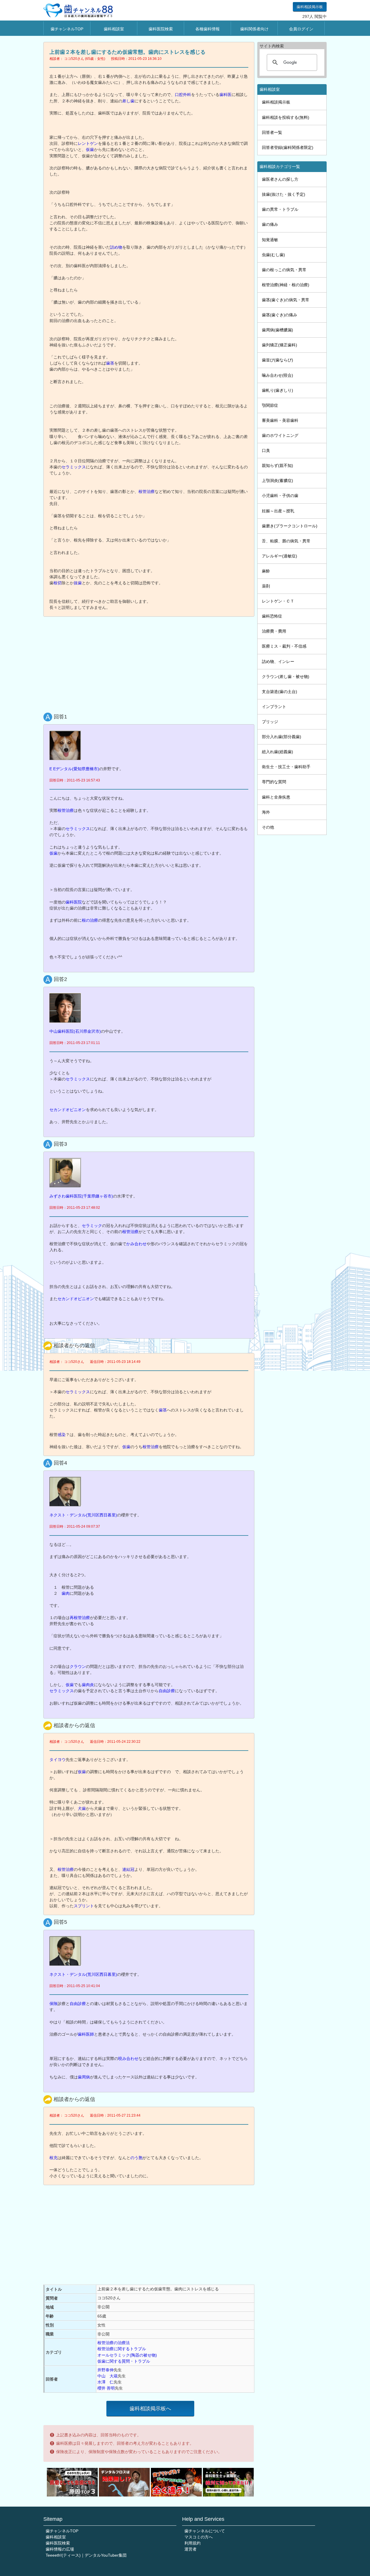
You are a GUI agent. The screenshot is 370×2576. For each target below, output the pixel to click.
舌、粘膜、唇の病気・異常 (286, 541)
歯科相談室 (114, 29)
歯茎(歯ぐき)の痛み (280, 315)
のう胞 (136, 2158)
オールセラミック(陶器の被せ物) (127, 2355)
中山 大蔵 (108, 2376)
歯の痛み (270, 224)
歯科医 (225, 95)
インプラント (274, 707)
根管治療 (147, 491)
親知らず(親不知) (277, 465)
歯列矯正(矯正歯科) (280, 345)
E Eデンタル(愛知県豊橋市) (74, 769)
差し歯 (128, 101)
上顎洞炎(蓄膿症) (277, 481)
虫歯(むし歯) (273, 255)
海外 (266, 812)
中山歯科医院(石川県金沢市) (75, 1031)
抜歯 (78, 583)
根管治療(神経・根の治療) (286, 285)
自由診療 (167, 1691)
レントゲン (88, 143)
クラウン (78, 1666)
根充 (53, 2158)
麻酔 (266, 571)
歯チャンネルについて (205, 2531)
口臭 (266, 450)
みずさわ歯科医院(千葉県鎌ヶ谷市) (81, 1196)
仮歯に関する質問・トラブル (124, 2361)
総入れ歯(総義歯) (277, 752)
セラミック (92, 1226)
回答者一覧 (272, 132)
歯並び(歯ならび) (277, 360)
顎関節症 (270, 405)
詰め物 (116, 247)
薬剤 (266, 586)
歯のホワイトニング (280, 435)
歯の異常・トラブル (280, 209)
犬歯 (82, 1808)
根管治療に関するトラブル (122, 2349)
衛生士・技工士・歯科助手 (286, 767)
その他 (268, 827)
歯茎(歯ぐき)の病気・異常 (286, 300)
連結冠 (128, 1869)
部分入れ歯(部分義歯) (282, 737)
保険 (53, 2004)
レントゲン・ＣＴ (278, 601)
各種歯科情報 (208, 29)
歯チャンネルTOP (67, 29)
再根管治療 (80, 1618)
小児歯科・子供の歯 (280, 496)
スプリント (84, 1906)
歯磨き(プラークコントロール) (290, 526)
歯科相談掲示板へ (150, 2409)
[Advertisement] (150, 663)
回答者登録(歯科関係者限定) (288, 147)
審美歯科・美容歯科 (280, 420)
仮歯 (90, 149)
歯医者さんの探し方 (280, 179)
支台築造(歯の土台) (280, 692)
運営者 (190, 2549)
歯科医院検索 (161, 29)
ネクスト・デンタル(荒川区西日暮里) (83, 1515)
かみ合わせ (136, 1244)
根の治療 (90, 920)
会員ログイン (301, 29)
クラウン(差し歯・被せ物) (286, 677)
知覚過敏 (270, 240)
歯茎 (110, 363)
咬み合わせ (128, 2058)
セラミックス (74, 467)
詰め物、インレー (278, 661)
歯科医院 (74, 902)
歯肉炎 (88, 1685)
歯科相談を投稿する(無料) (286, 117)
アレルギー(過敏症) (280, 556)
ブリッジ (270, 722)
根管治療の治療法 (114, 2343)
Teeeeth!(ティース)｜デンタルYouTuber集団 (86, 2555)
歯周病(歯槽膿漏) (277, 330)
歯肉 (66, 1593)
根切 (58, 583)
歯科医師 (86, 2034)
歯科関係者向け (254, 29)
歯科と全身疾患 (276, 797)
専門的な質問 (274, 782)
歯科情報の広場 (60, 2549)
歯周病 (84, 2077)
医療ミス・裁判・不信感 (284, 646)
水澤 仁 (106, 2382)
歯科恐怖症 (272, 616)
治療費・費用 (274, 631)
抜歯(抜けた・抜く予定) (284, 194)
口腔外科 (183, 95)
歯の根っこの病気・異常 (284, 270)
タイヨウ (58, 1760)
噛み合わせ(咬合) (277, 375)
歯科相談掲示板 (310, 7)
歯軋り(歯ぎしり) (277, 390)
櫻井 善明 (106, 2388)
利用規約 (193, 2543)
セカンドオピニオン (68, 1110)
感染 (62, 1435)
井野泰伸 (106, 2370)
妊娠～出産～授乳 (278, 511)
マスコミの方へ (199, 2537)
